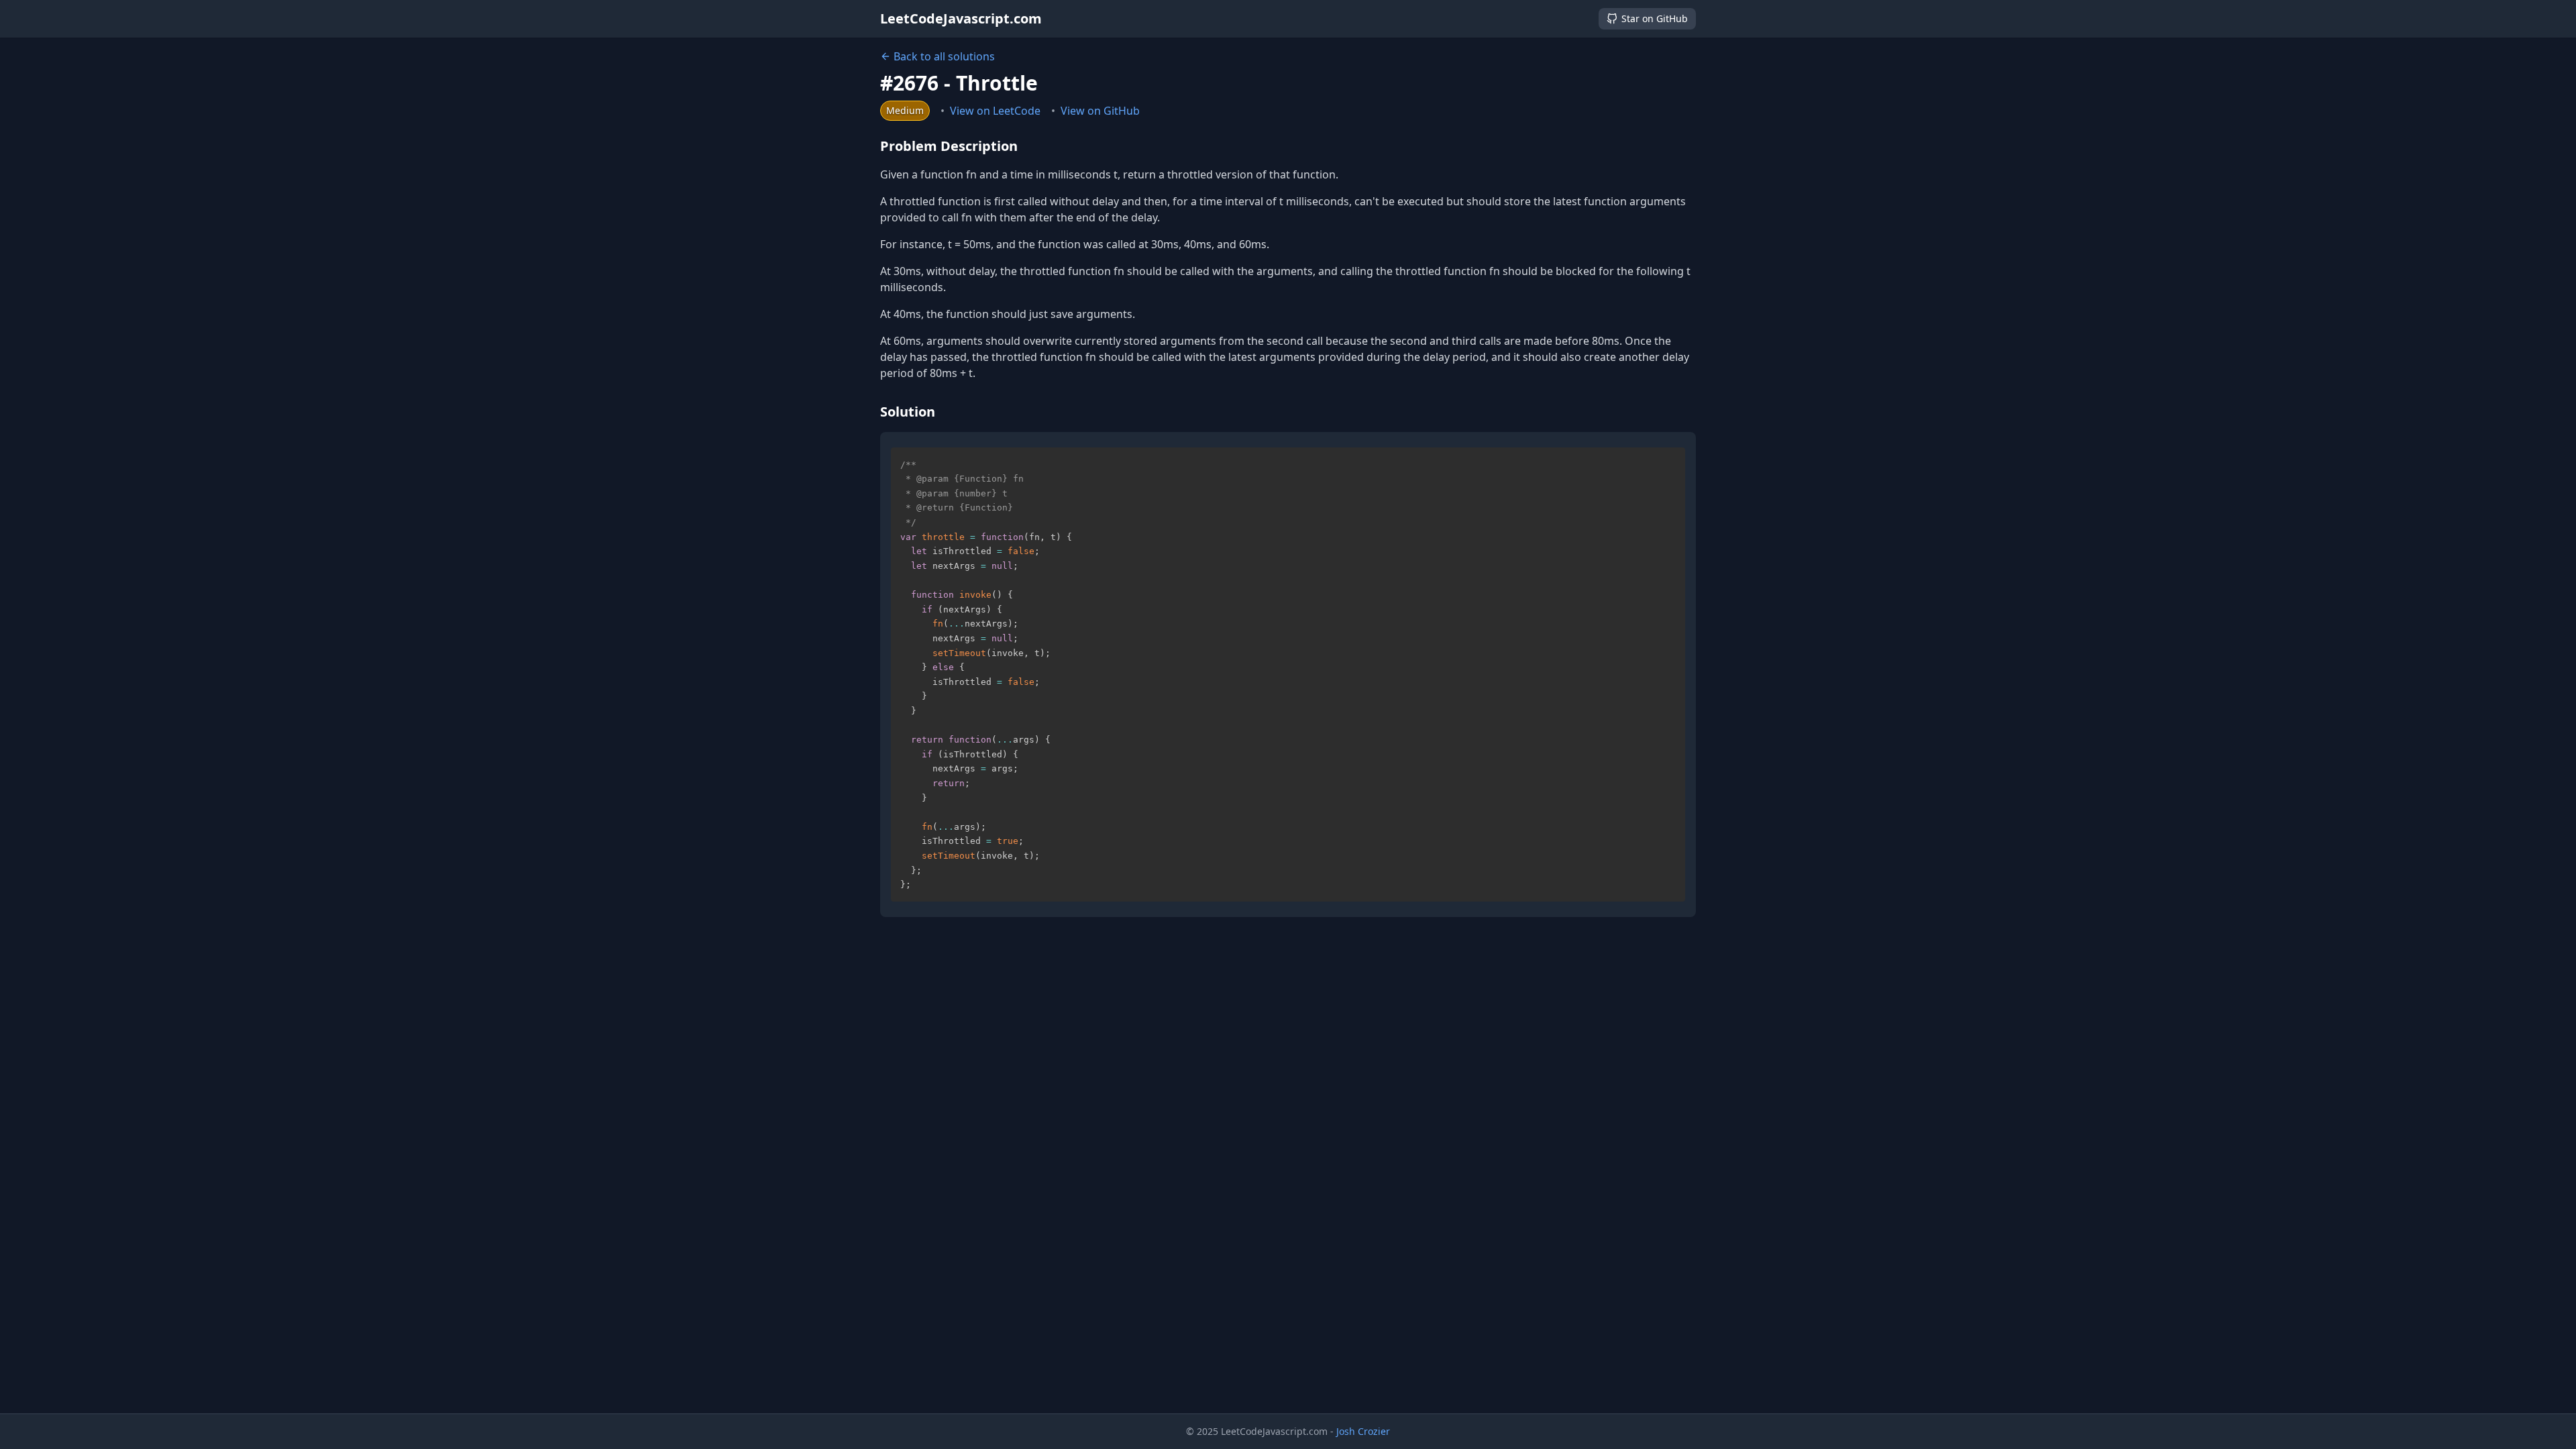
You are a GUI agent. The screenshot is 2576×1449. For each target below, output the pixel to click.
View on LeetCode (995, 111)
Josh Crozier (1363, 1431)
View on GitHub (1100, 111)
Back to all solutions (944, 56)
